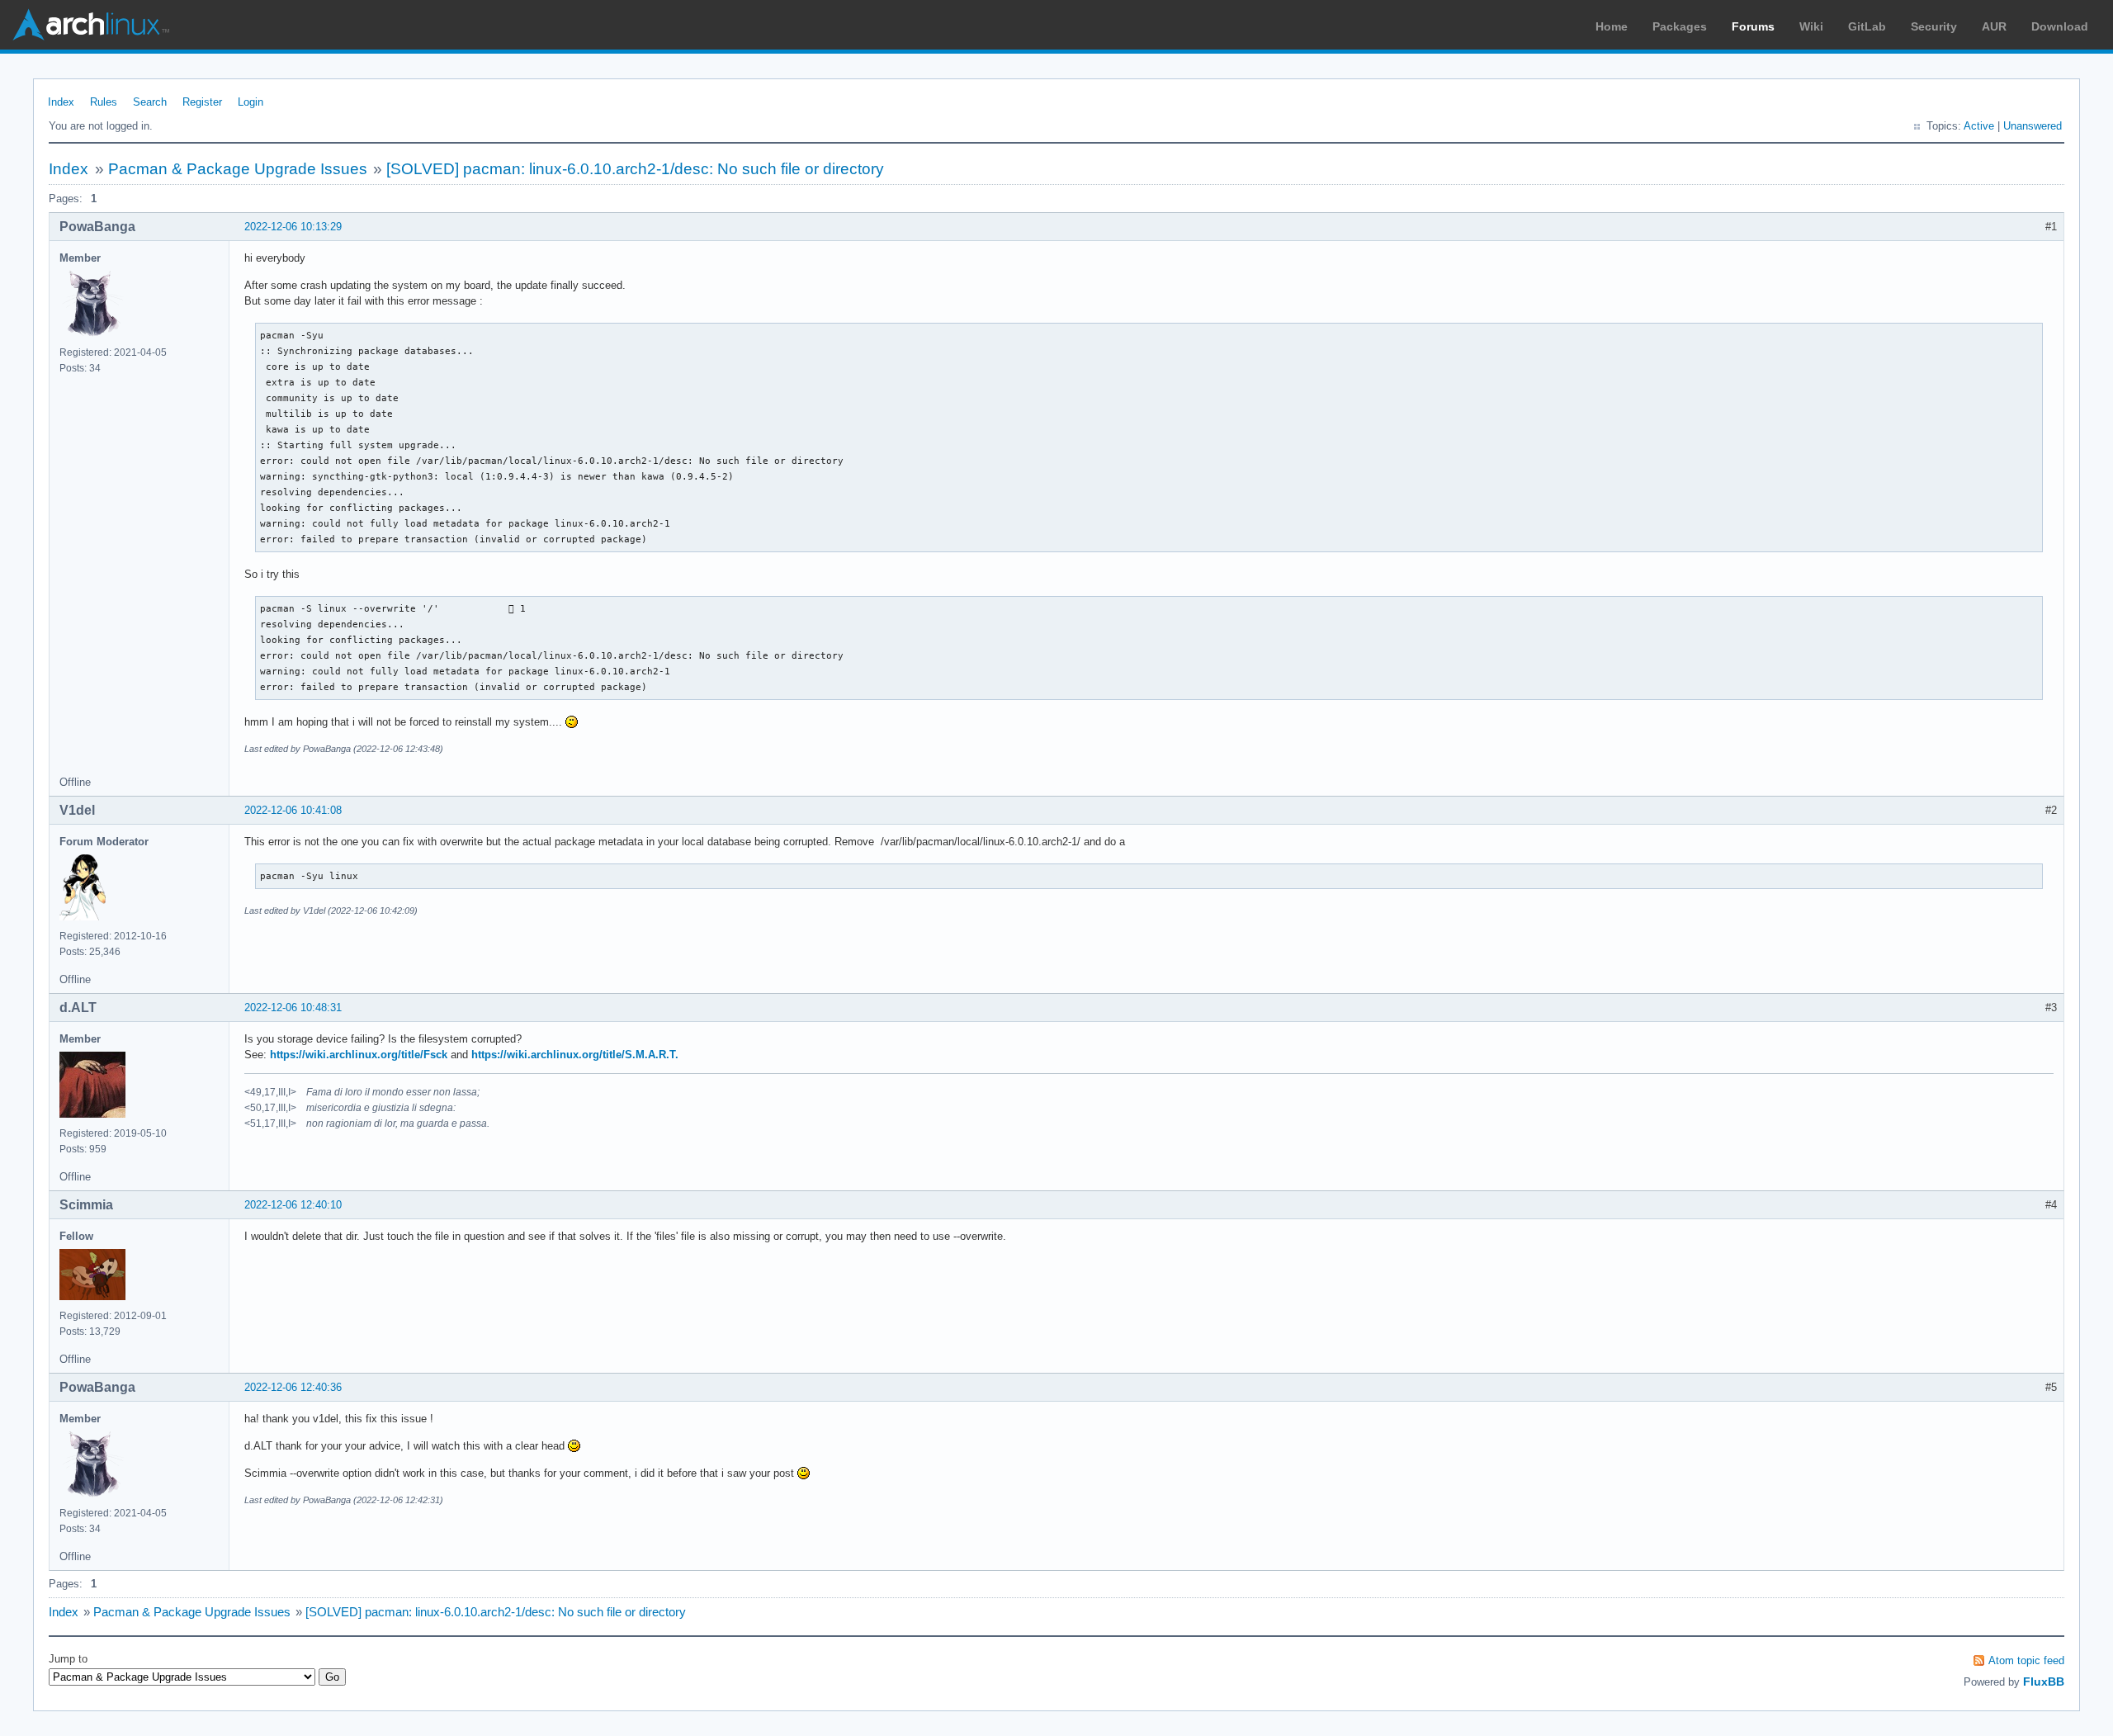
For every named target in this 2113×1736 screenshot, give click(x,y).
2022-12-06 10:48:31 (293, 1008)
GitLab (1867, 26)
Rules (104, 102)
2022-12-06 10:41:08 (293, 810)
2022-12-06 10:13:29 (293, 227)
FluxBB (2044, 1682)
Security (1934, 26)
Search (150, 102)
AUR (1994, 26)
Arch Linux (91, 25)
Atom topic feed (2026, 1660)
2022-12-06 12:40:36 (293, 1387)
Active (1979, 126)
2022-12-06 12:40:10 (293, 1205)
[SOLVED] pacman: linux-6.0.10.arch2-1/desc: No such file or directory (635, 169)
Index (61, 102)
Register (202, 102)
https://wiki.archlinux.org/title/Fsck (359, 1055)
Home (1612, 26)
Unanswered (2033, 126)
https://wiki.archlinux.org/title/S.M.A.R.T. (575, 1055)
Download (2060, 26)
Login (251, 102)
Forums (1753, 26)
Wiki (1811, 26)
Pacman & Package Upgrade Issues (238, 169)
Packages (1680, 26)
